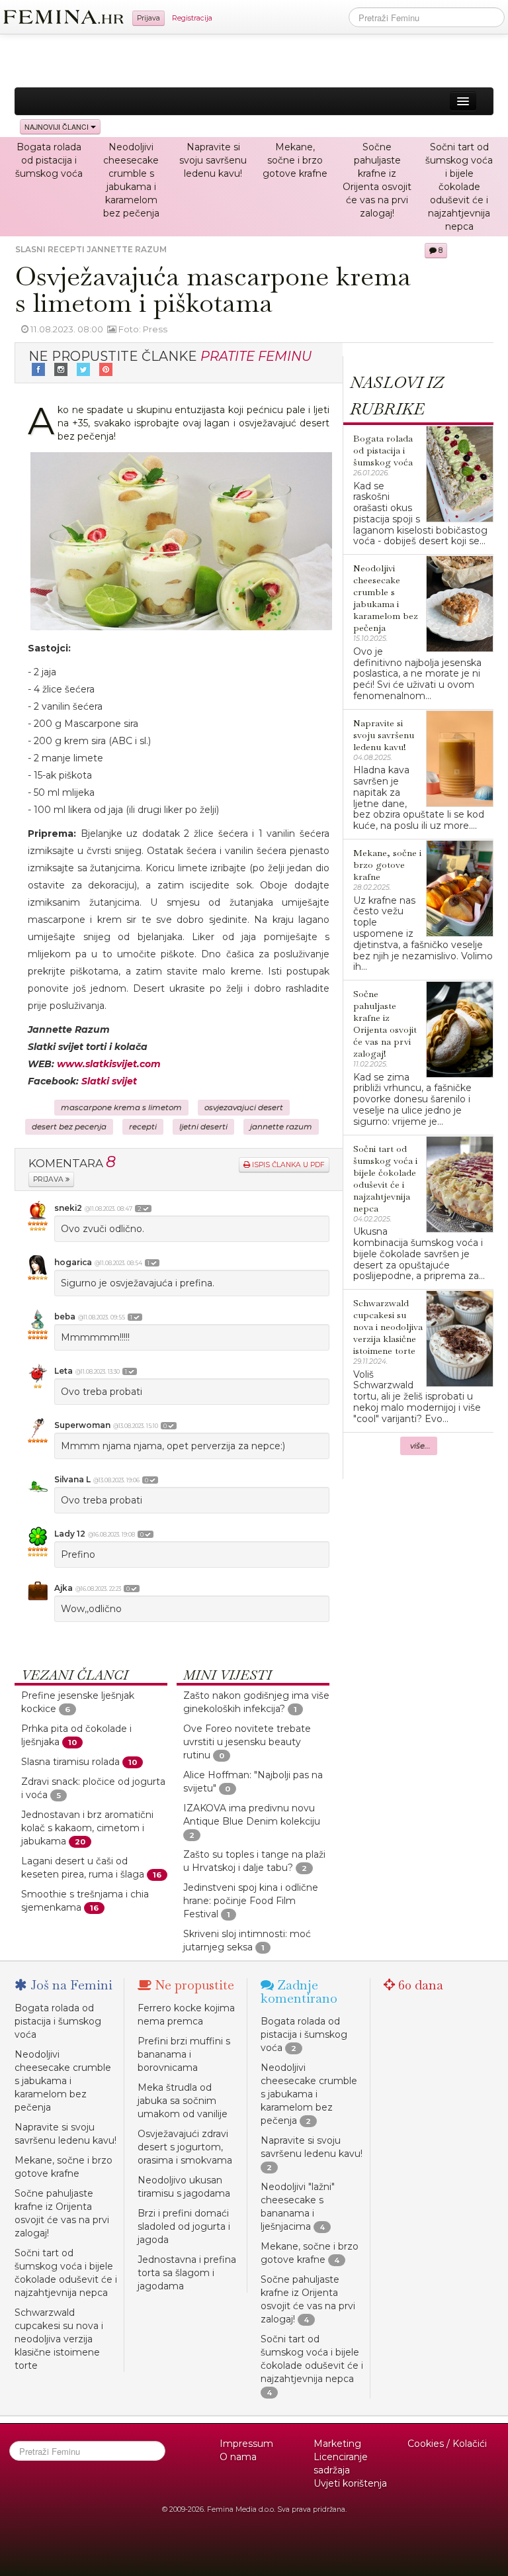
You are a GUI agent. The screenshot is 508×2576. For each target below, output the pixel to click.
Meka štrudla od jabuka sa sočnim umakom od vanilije (183, 2101)
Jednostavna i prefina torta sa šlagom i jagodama (187, 2273)
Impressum (246, 2444)
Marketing (337, 2444)
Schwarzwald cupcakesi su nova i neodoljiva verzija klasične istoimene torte (59, 2339)
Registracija (192, 18)
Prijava (148, 18)
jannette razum (281, 1127)
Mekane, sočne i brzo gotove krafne (295, 160)
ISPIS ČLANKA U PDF (287, 1165)
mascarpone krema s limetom (121, 1108)
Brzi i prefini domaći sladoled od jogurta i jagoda (184, 2226)
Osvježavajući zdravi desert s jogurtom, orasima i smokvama (185, 2147)
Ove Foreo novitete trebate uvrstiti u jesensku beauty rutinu (247, 1742)
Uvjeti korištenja (350, 2483)
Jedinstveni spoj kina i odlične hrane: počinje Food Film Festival (251, 1901)
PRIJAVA (49, 1179)
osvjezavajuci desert (244, 1108)
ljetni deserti (203, 1127)
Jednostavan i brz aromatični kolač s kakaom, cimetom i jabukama (87, 1828)
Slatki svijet (109, 1081)
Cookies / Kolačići (447, 2444)
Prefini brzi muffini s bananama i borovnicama (184, 2054)
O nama (238, 2457)
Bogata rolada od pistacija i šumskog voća (49, 160)
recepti (143, 1127)
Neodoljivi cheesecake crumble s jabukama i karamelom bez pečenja (63, 2081)
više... (420, 1446)
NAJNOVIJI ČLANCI (58, 127)
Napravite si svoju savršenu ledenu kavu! (213, 160)
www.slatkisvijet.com (109, 1064)
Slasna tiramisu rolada (70, 1762)
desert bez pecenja (69, 1127)
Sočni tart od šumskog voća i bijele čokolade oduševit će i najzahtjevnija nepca (459, 187)
